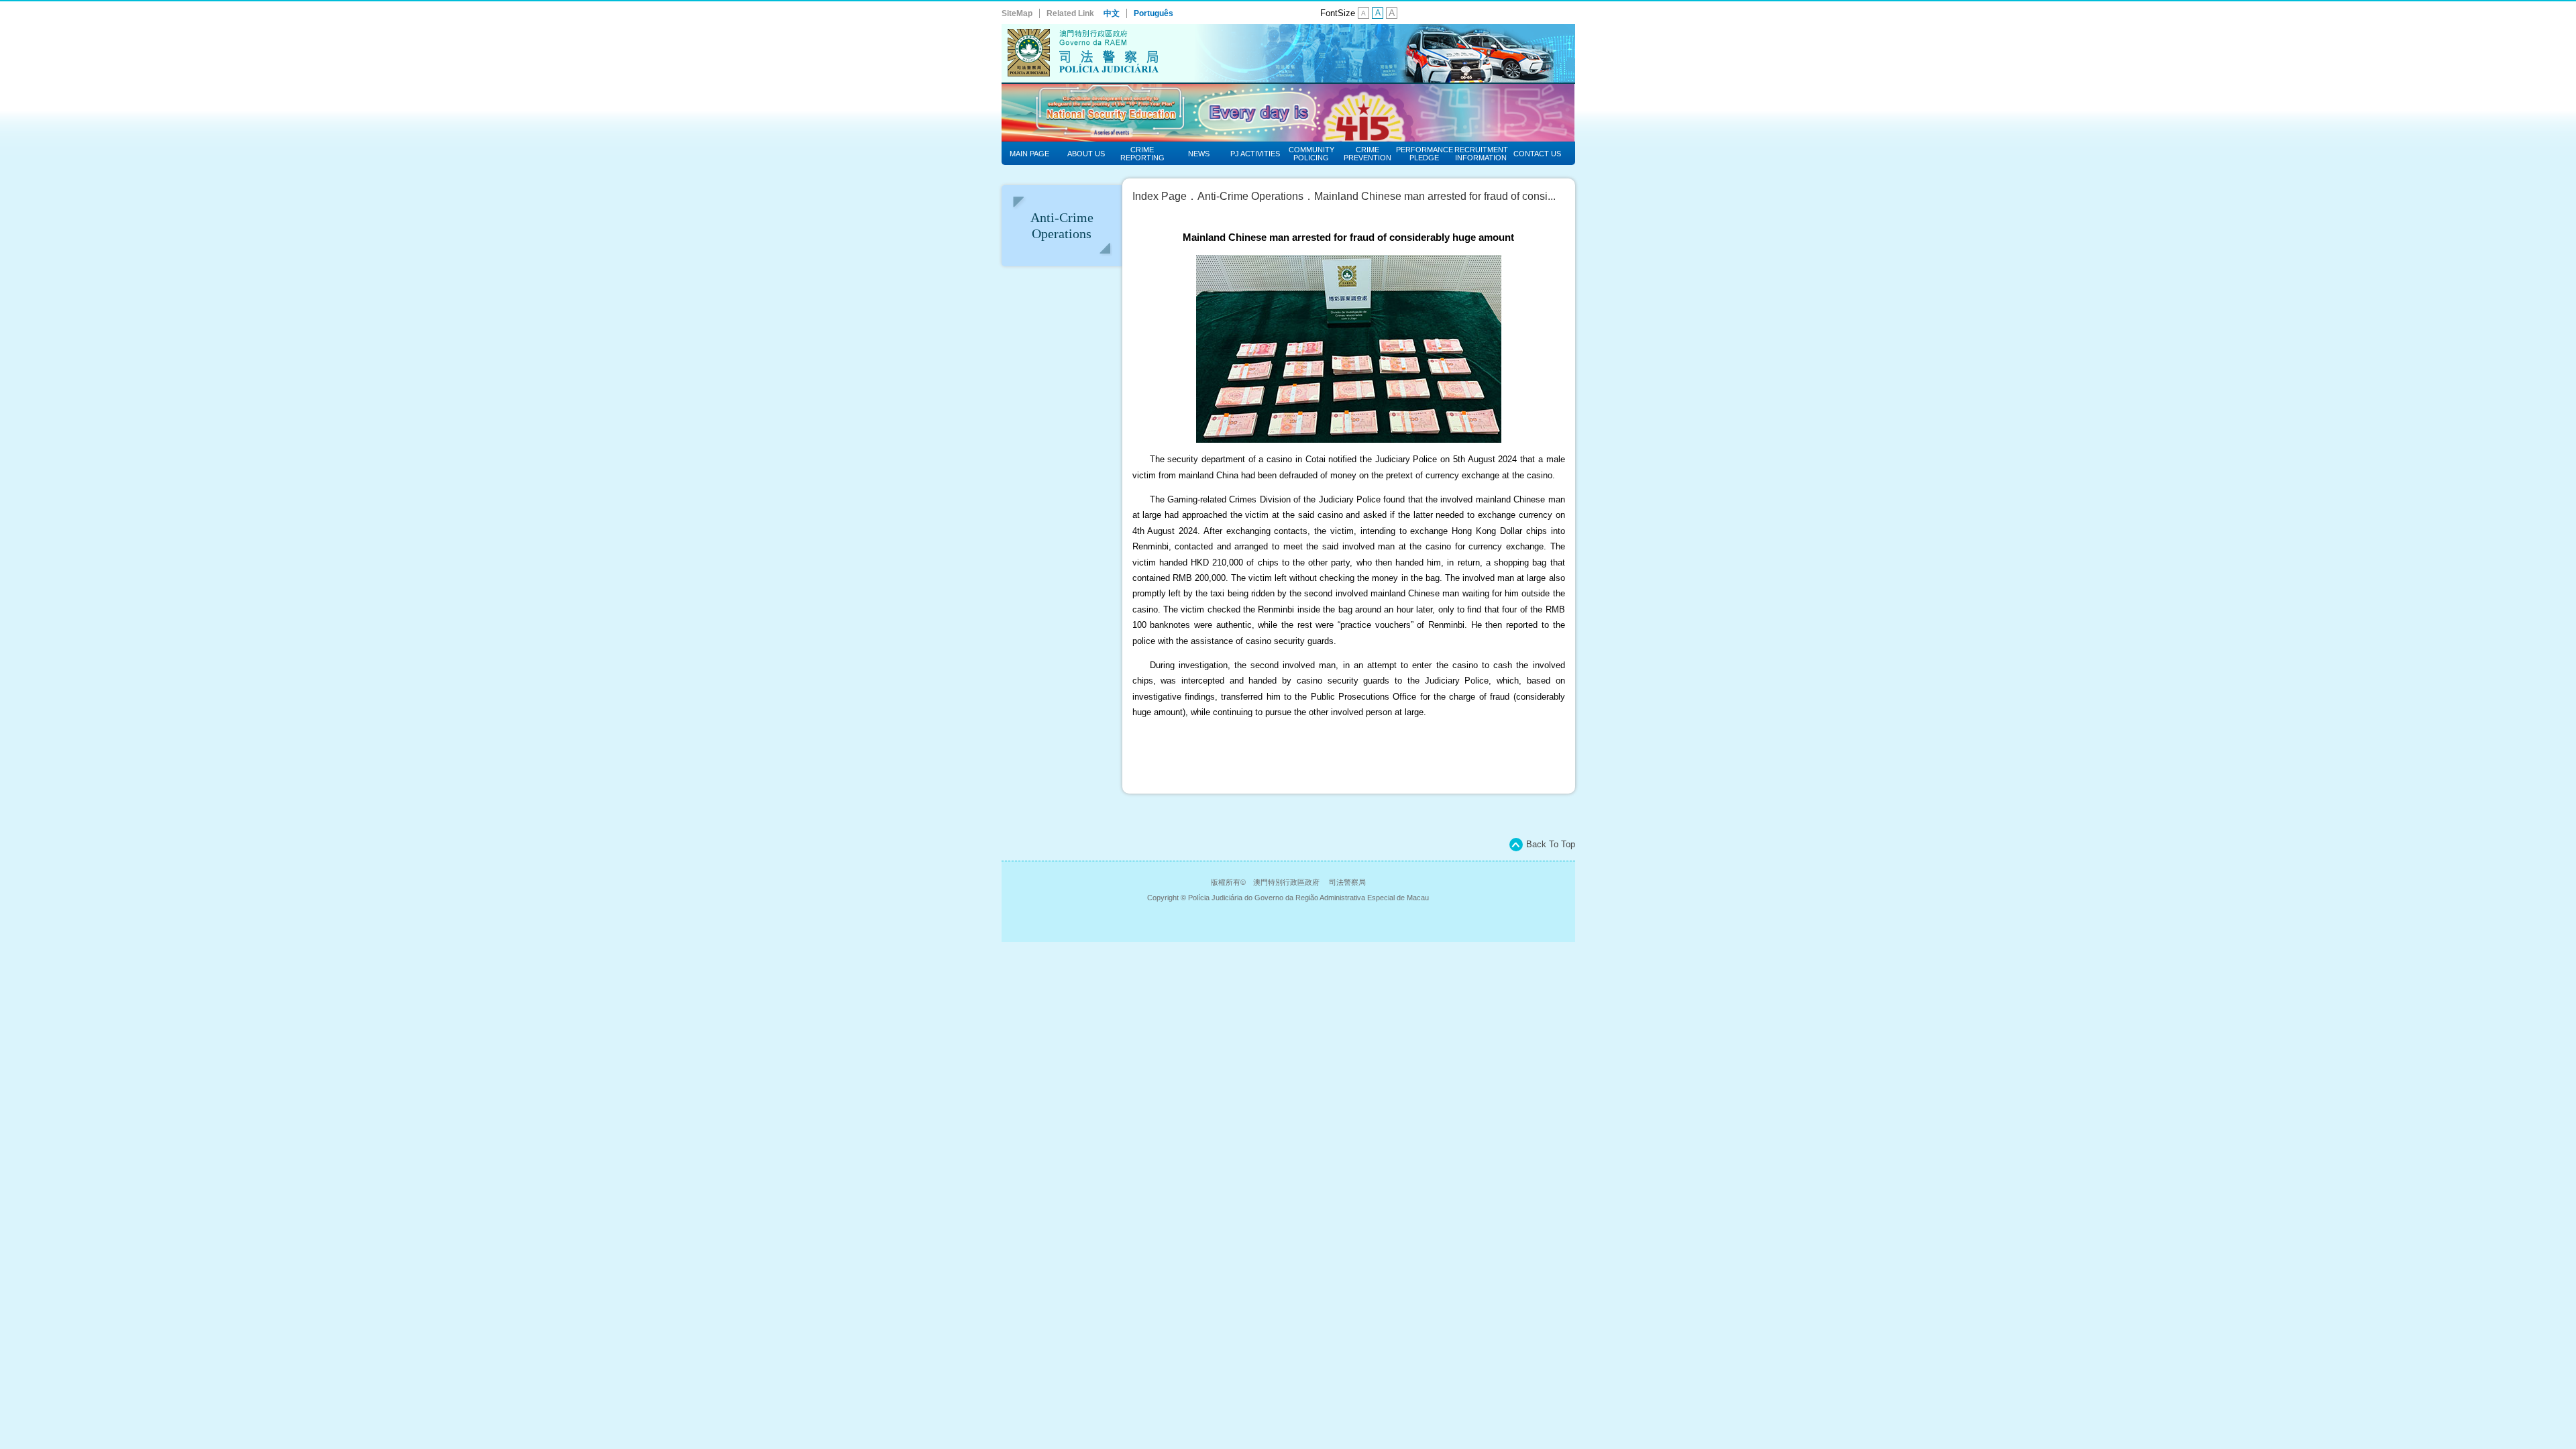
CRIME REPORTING (1142, 154)
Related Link (1070, 13)
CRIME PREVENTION (1367, 154)
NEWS (1199, 154)
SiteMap (1017, 13)
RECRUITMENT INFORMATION (1481, 154)
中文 (1112, 13)
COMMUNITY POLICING (1311, 154)
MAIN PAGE (1029, 154)
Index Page (1160, 196)
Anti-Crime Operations (1250, 196)
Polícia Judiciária (1288, 54)
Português (1153, 13)
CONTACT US (1537, 154)
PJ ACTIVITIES (1255, 154)
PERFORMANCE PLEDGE (1425, 154)
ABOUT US (1086, 154)
